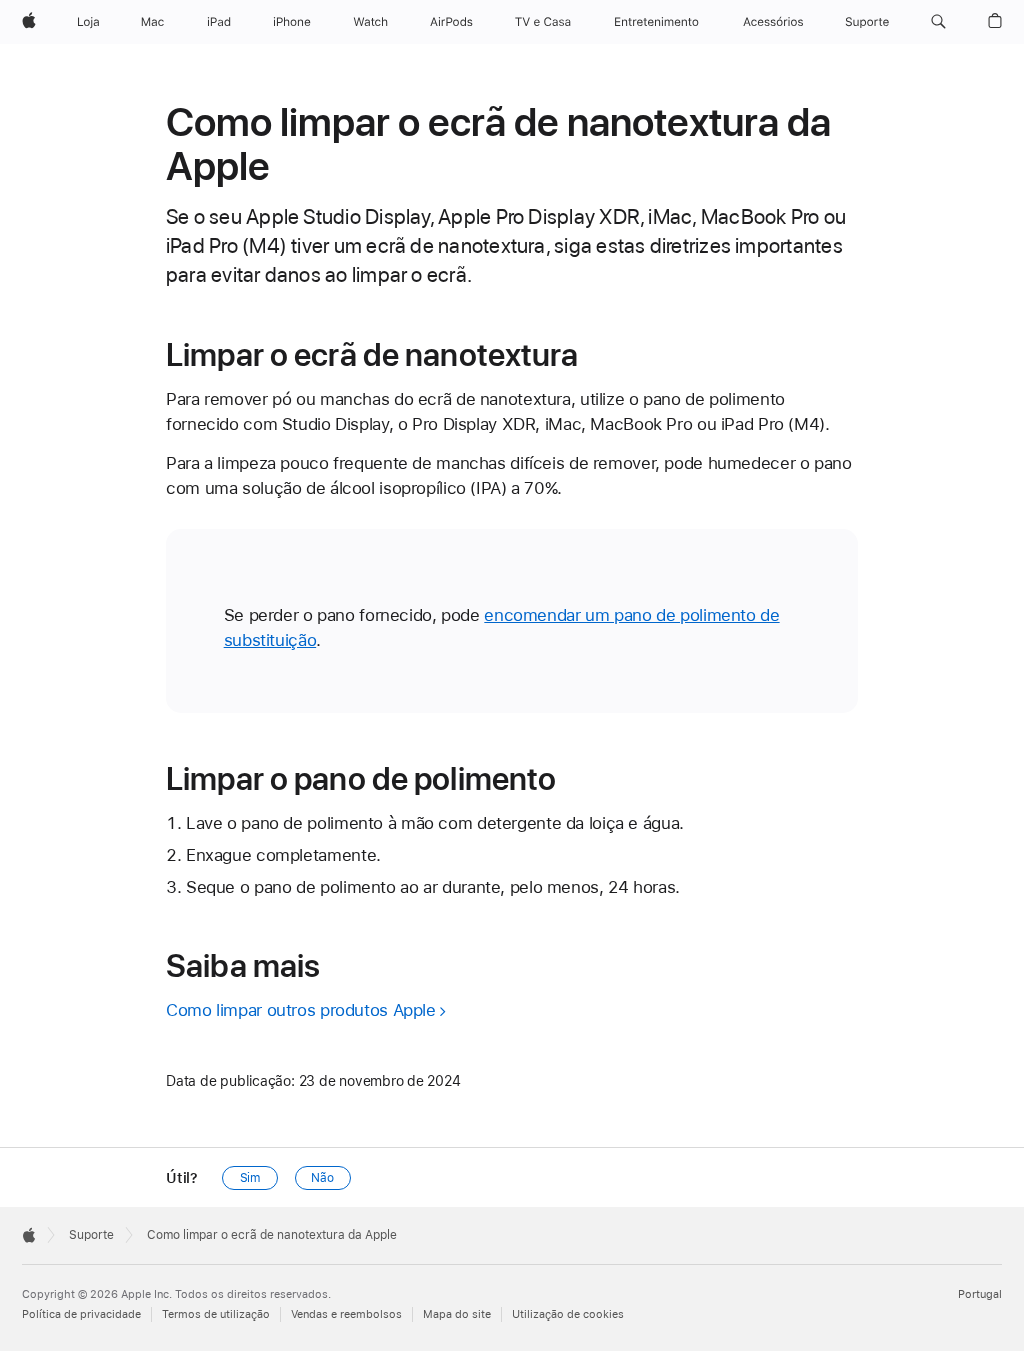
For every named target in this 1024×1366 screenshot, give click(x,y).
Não (322, 1178)
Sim (250, 1178)
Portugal (980, 1294)
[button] (938, 22)
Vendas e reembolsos (346, 1314)
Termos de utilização (216, 1314)
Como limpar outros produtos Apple (301, 1010)
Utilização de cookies (568, 1314)
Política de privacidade (81, 1314)
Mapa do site (457, 1314)
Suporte (91, 1235)
